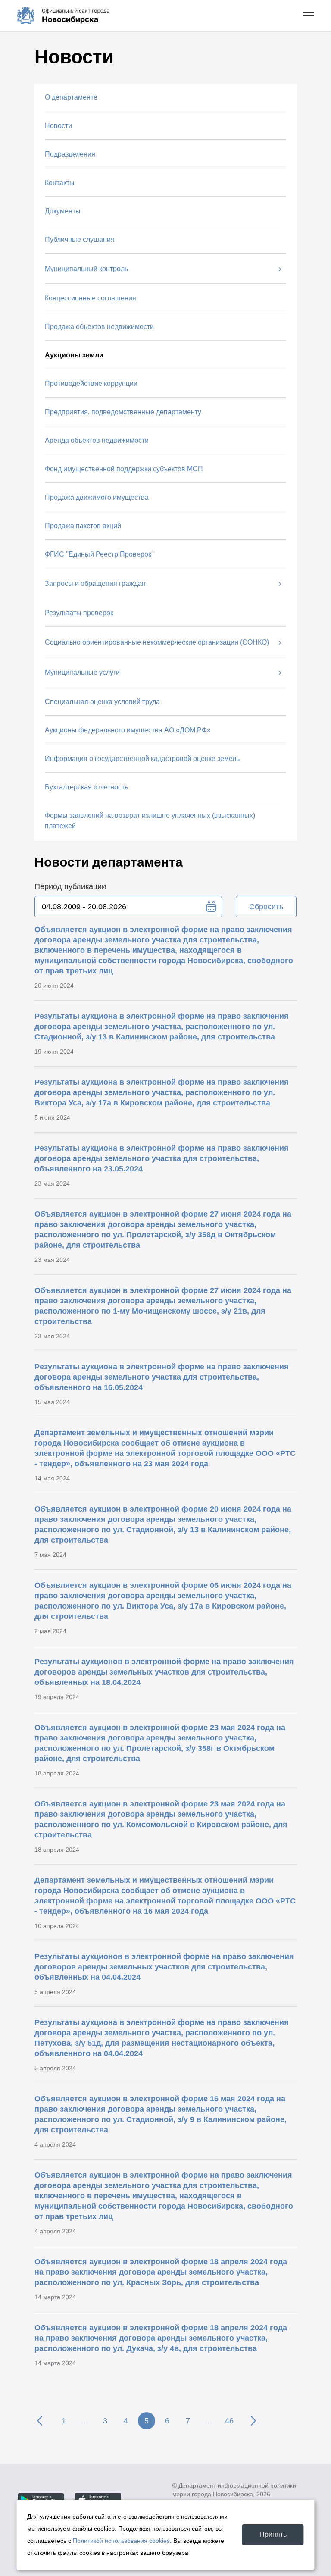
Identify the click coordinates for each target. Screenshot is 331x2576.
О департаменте (71, 97)
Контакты (60, 183)
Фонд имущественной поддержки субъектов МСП (124, 469)
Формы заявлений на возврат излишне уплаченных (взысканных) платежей (150, 821)
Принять (273, 2534)
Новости (58, 126)
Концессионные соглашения (91, 298)
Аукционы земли (74, 355)
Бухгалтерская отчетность (86, 787)
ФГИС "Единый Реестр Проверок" (99, 554)
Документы (63, 211)
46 (229, 2421)
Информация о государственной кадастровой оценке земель (142, 759)
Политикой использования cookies (121, 2541)
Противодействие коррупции (91, 383)
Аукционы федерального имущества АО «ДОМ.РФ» (128, 730)
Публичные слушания (80, 239)
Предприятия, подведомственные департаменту (123, 412)
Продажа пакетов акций (83, 526)
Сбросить (266, 907)
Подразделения (70, 154)
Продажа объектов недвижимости (99, 327)
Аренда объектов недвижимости (97, 440)
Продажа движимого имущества (97, 497)
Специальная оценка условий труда (102, 702)
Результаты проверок (79, 613)
